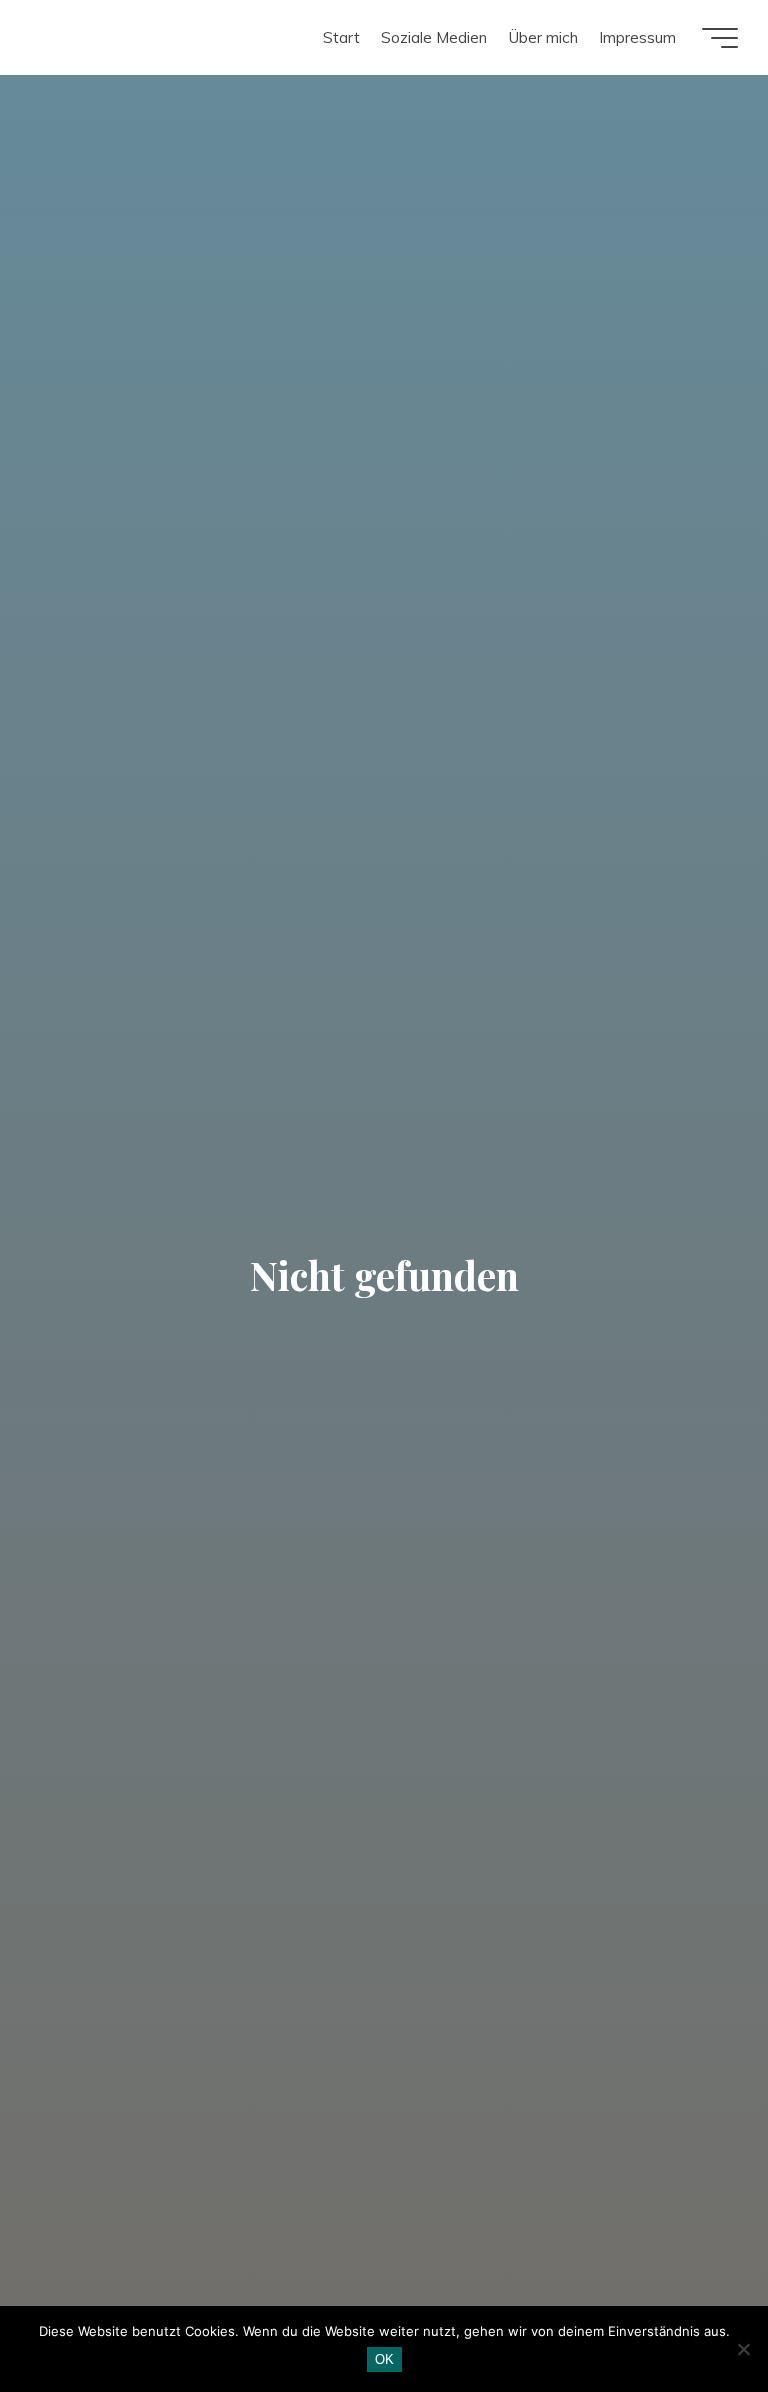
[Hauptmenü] (720, 38)
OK (384, 2359)
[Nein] (743, 2349)
